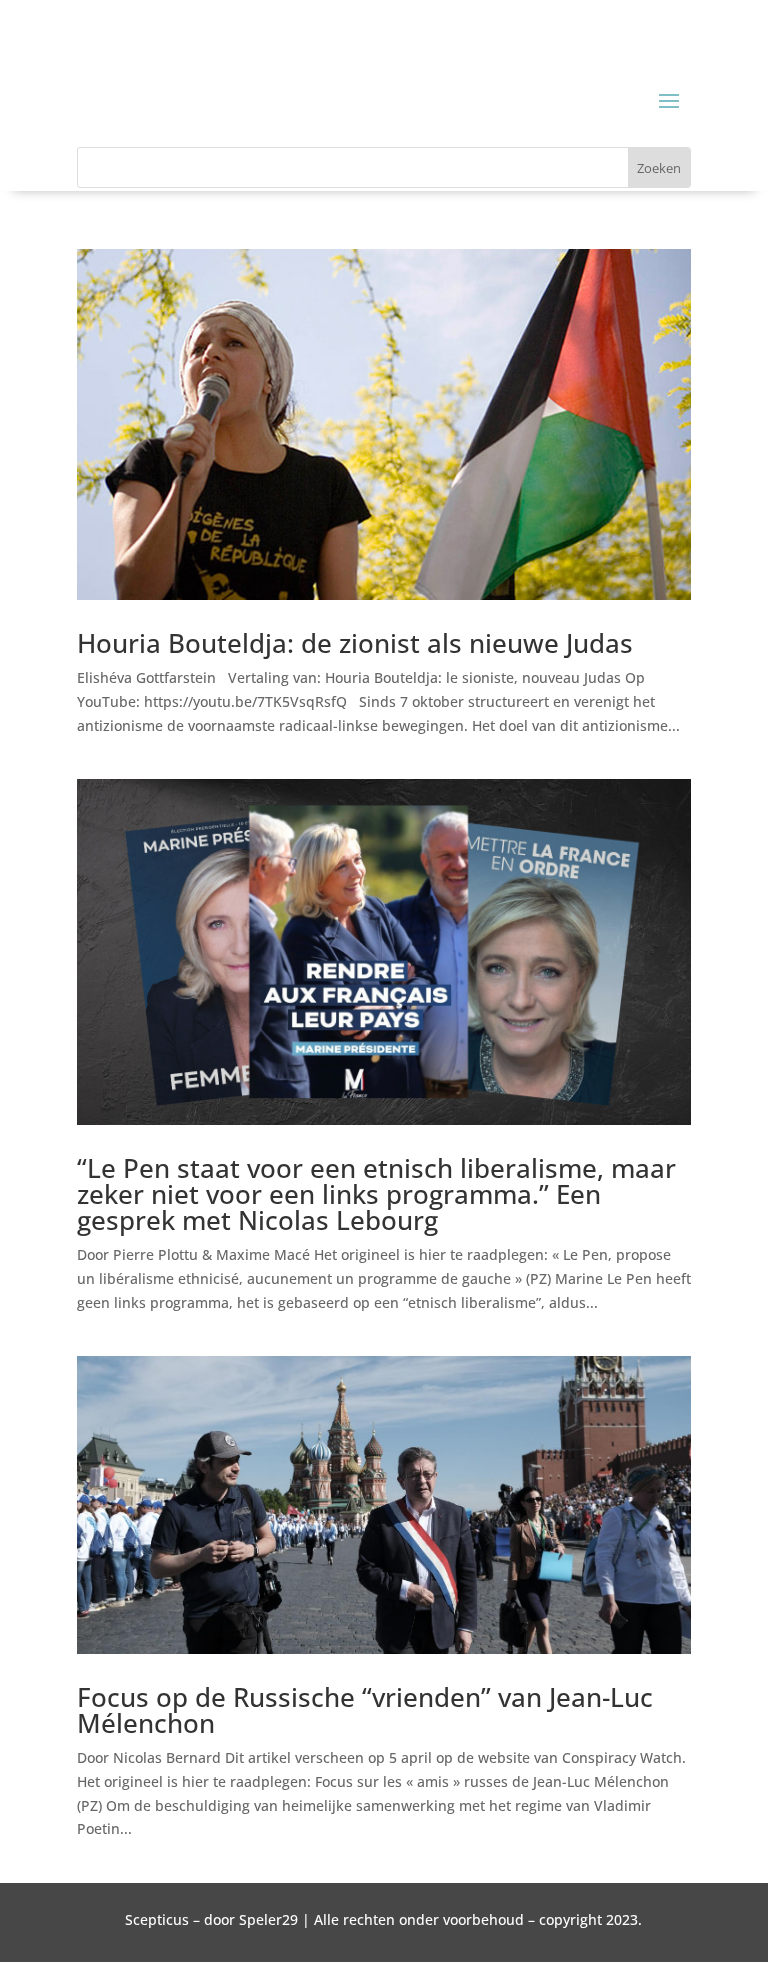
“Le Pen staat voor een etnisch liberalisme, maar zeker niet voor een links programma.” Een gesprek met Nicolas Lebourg (376, 1194)
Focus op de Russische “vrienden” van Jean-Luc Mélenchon (365, 1710)
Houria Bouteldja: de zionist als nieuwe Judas (355, 643)
